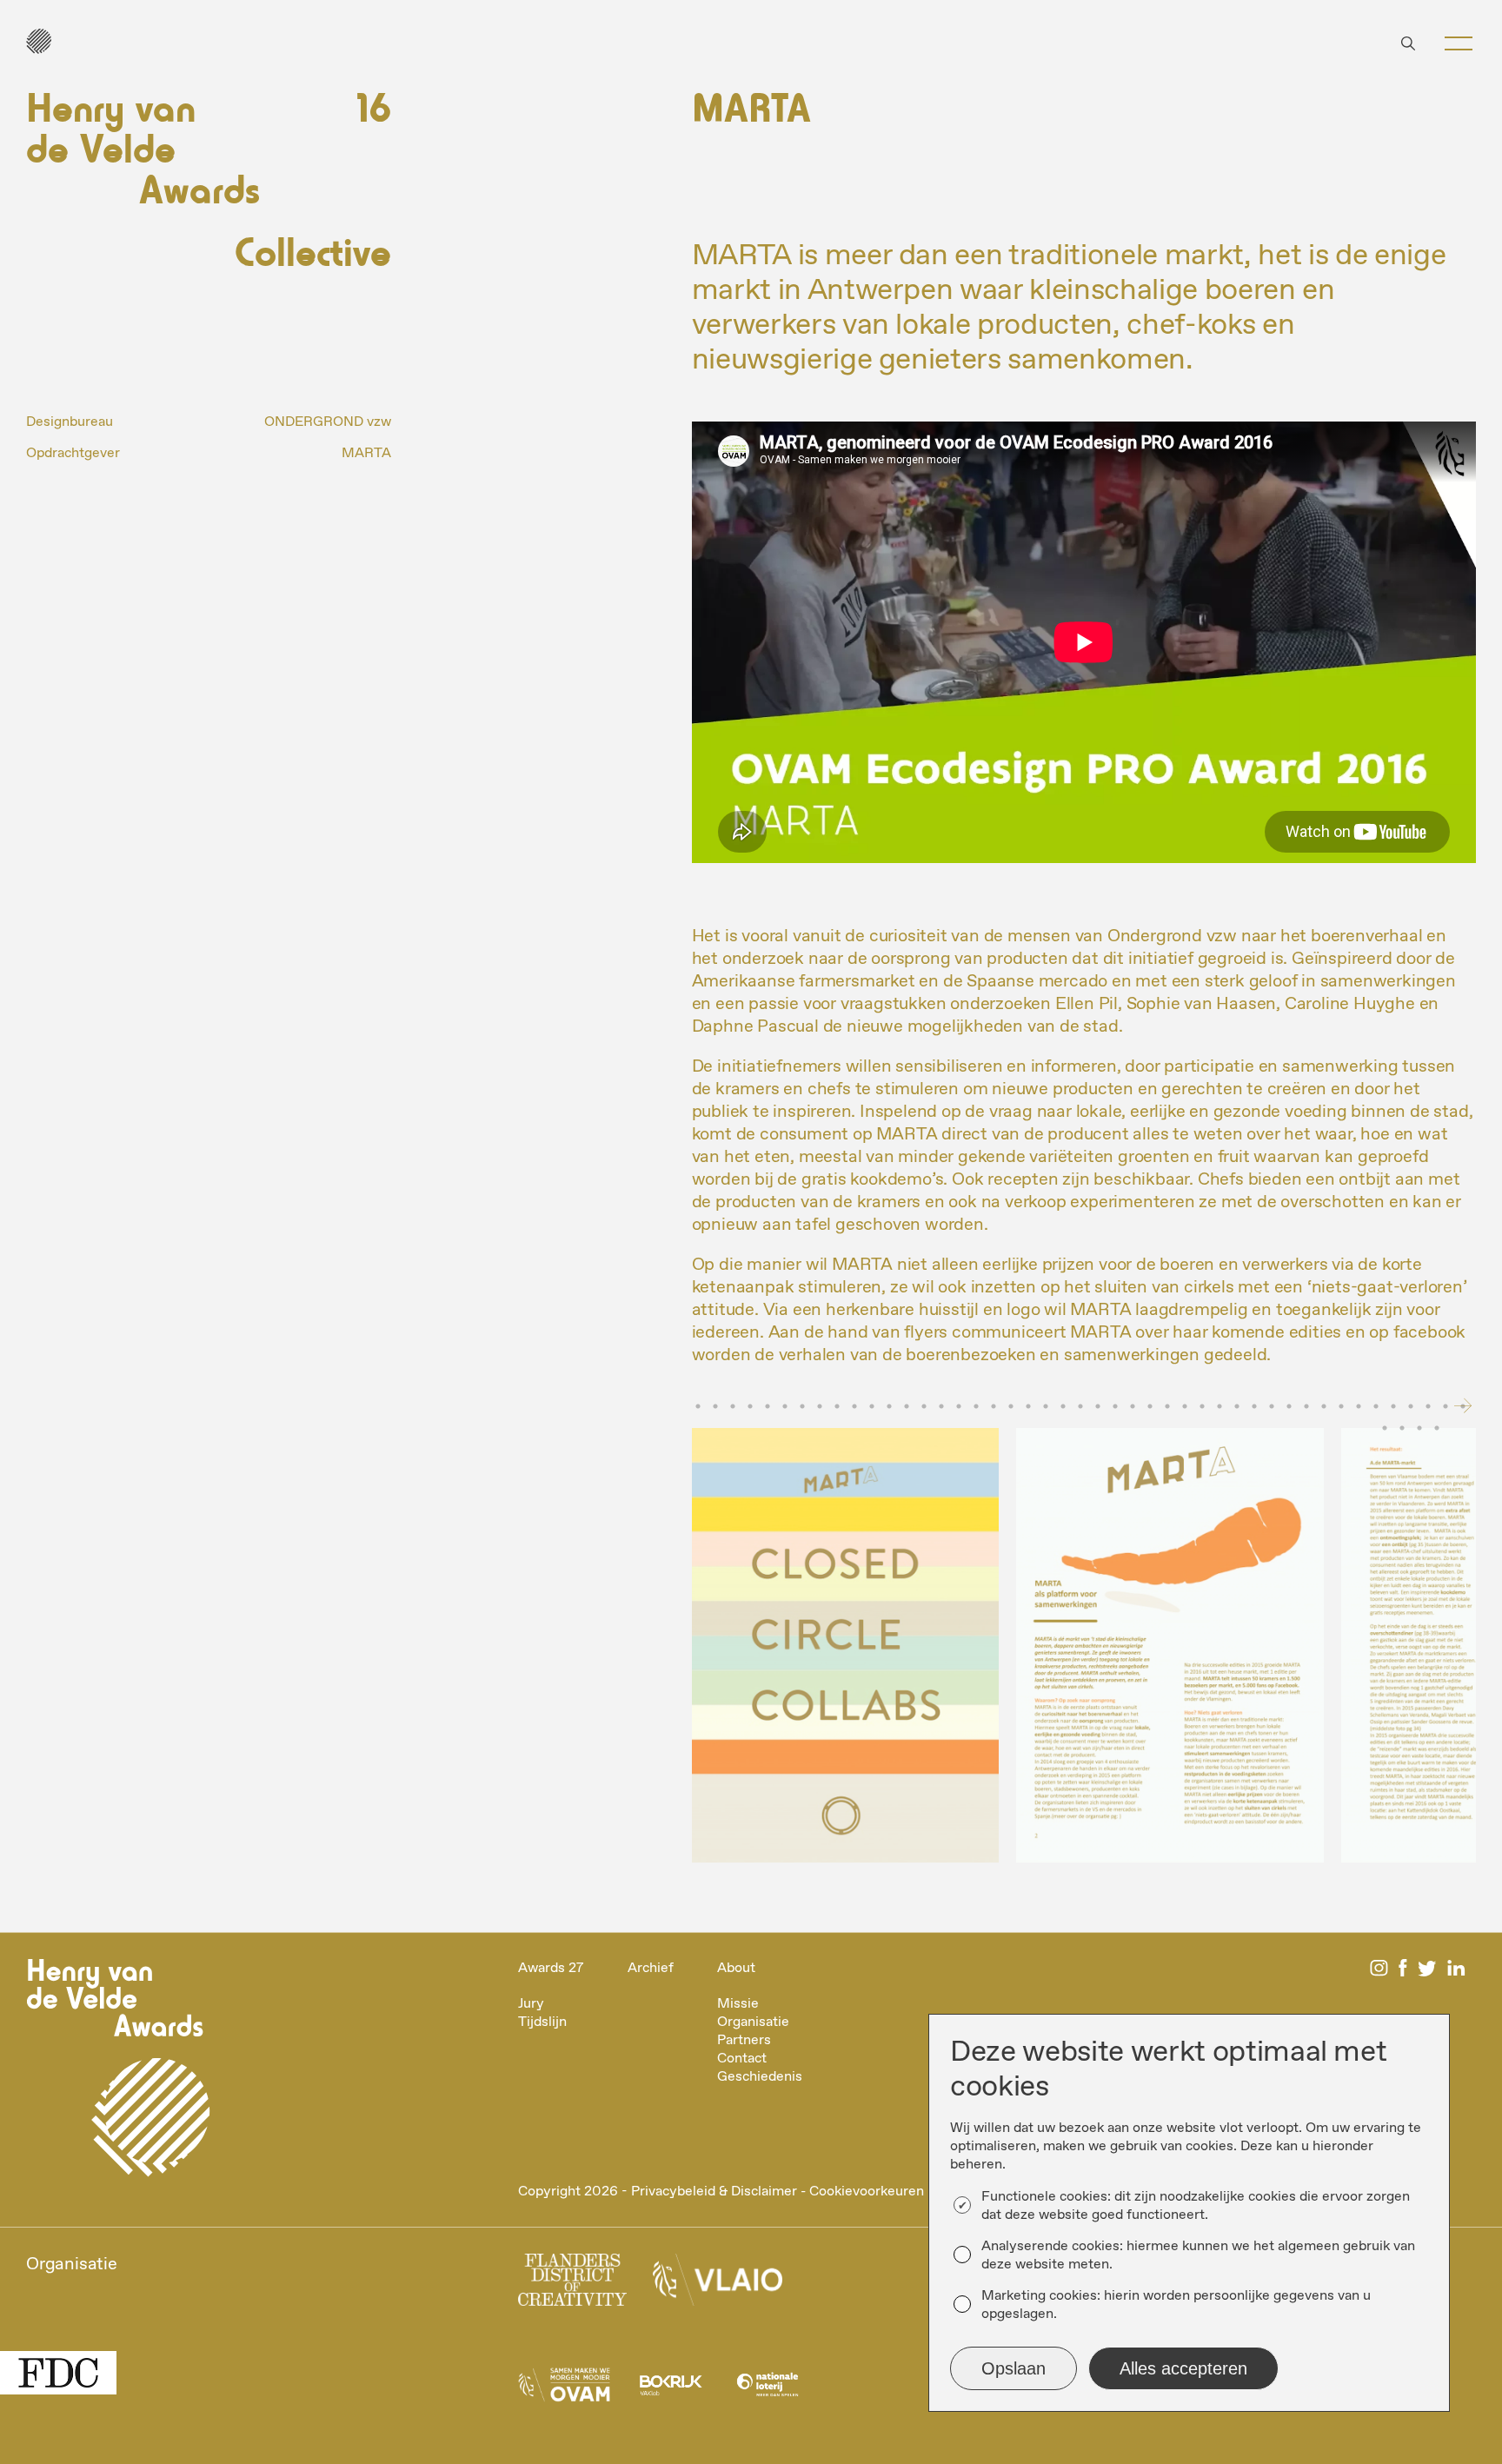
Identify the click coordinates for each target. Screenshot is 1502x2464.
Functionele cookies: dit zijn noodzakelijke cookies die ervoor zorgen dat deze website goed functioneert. (1196, 2206)
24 (1080, 1406)
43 (1411, 1406)
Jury (531, 2004)
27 (1133, 1406)
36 (1289, 1406)
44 (1428, 1406)
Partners (744, 2040)
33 (1237, 1406)
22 (1046, 1406)
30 (1185, 1406)
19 (994, 1406)
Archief (651, 1968)
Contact (742, 2059)
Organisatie (753, 2022)
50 (1437, 1428)
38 (1324, 1406)
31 (1202, 1406)
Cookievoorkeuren (867, 2192)
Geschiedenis (760, 2077)
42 (1393, 1406)
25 (1098, 1406)
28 (1150, 1406)
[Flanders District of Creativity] (572, 2285)
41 (1376, 1406)
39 (1341, 1406)
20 (1011, 1406)
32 (1220, 1406)
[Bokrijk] (670, 2390)
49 (1419, 1428)
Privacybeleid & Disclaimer (714, 2192)
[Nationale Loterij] (768, 2390)
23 (1063, 1406)
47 (1385, 1428)
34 (1254, 1406)
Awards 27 (551, 1968)
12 (872, 1406)
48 (1402, 1428)
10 (837, 1406)
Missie (738, 2004)
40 (1359, 1406)
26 (1115, 1406)
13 (889, 1406)
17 (959, 1406)
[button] (1459, 43)
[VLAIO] (718, 2285)
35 (1272, 1406)
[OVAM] (564, 2390)
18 (976, 1406)
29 (1167, 1406)
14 (907, 1406)
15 (924, 1406)
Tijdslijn (542, 2022)
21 (1028, 1406)
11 (854, 1406)
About (736, 1968)
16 (941, 1406)
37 (1306, 1406)
